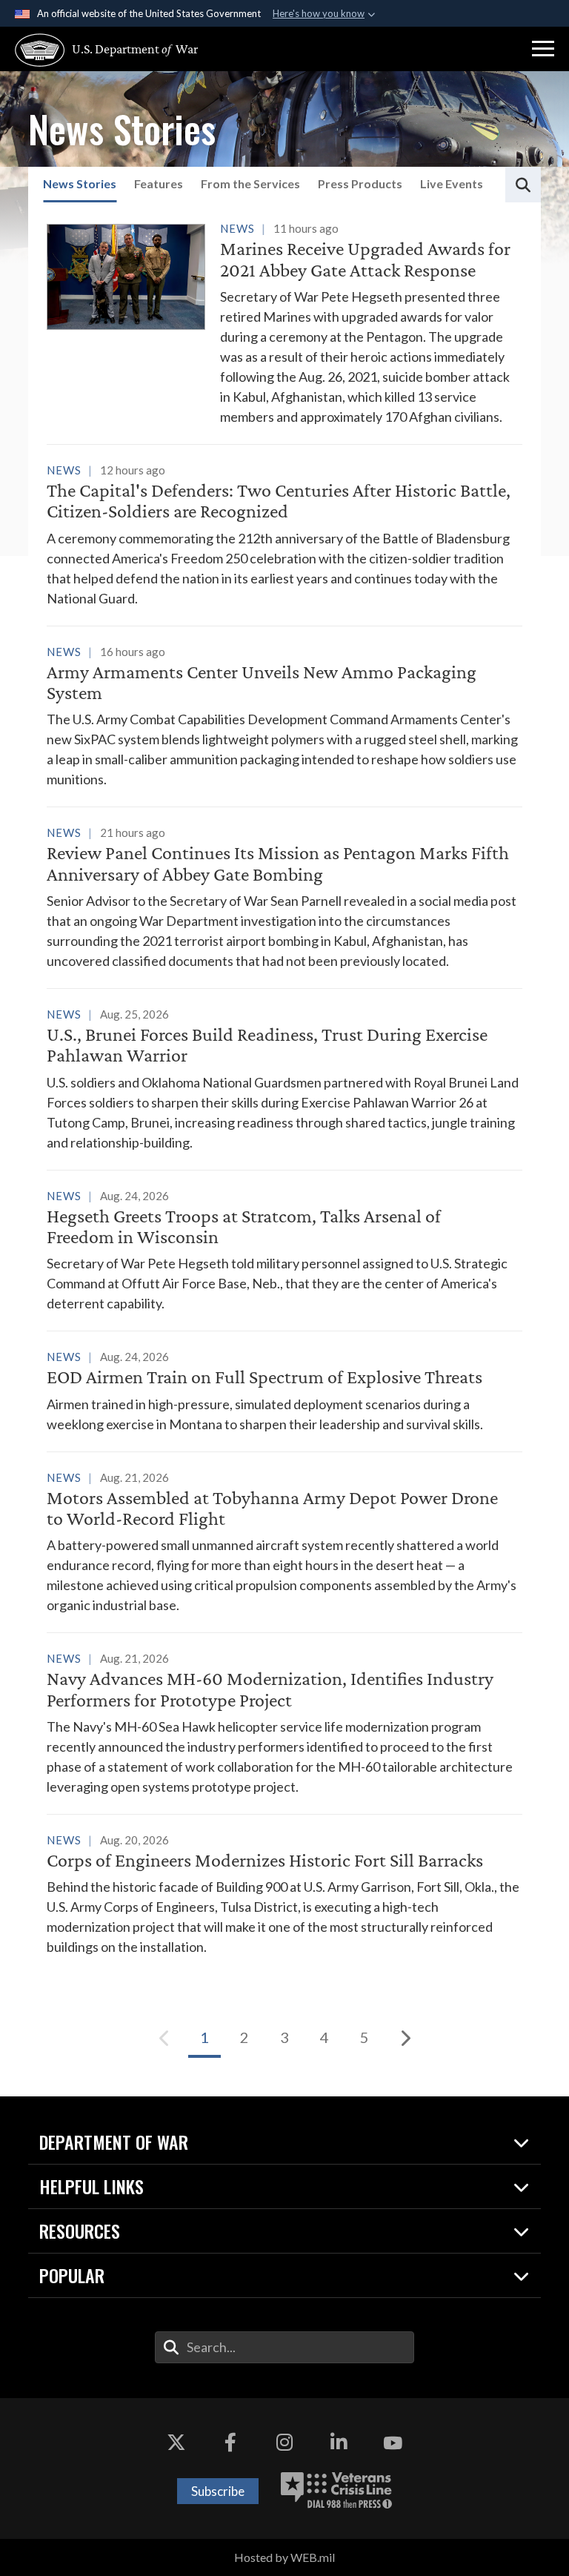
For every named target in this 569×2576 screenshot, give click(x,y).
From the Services (250, 183)
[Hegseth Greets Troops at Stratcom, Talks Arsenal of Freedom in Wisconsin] (284, 1250)
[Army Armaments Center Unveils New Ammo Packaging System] (284, 716)
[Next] (405, 2038)
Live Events (452, 183)
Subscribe (218, 2491)
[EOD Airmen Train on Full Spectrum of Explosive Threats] (284, 1390)
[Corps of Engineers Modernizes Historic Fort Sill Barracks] (284, 1893)
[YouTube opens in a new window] (393, 2443)
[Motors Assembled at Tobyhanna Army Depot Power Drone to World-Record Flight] (284, 1542)
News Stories (80, 183)
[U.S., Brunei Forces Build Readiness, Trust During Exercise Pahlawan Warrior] (284, 1078)
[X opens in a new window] (176, 2443)
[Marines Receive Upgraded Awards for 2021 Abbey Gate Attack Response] (284, 322)
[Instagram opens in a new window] (284, 2443)
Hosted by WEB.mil (284, 2557)
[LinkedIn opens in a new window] (339, 2443)
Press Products (360, 183)
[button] (543, 49)
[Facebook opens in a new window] (230, 2443)
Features (159, 183)
